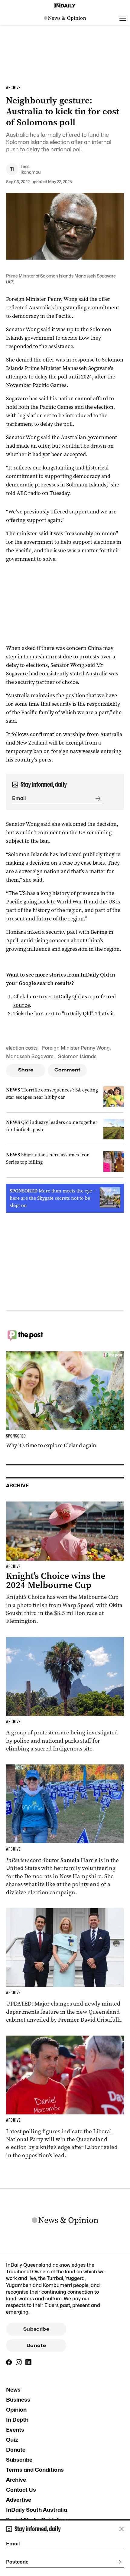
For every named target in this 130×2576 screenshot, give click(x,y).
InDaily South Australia (37, 2510)
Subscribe (36, 2329)
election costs (22, 1048)
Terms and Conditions (35, 2470)
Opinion (16, 2410)
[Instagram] (19, 2362)
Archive (16, 2480)
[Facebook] (9, 2362)
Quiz (12, 2440)
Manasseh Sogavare (30, 1056)
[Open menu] (123, 18)
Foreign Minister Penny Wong (76, 1048)
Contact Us (21, 2490)
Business (18, 2400)
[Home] (65, 6)
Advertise (19, 2500)
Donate (36, 2346)
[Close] (122, 2529)
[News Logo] (65, 18)
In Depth (17, 2420)
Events (15, 2430)
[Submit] (97, 799)
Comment (68, 1070)
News (13, 2390)
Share (26, 1070)
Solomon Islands (77, 1056)
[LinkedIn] (28, 2362)
